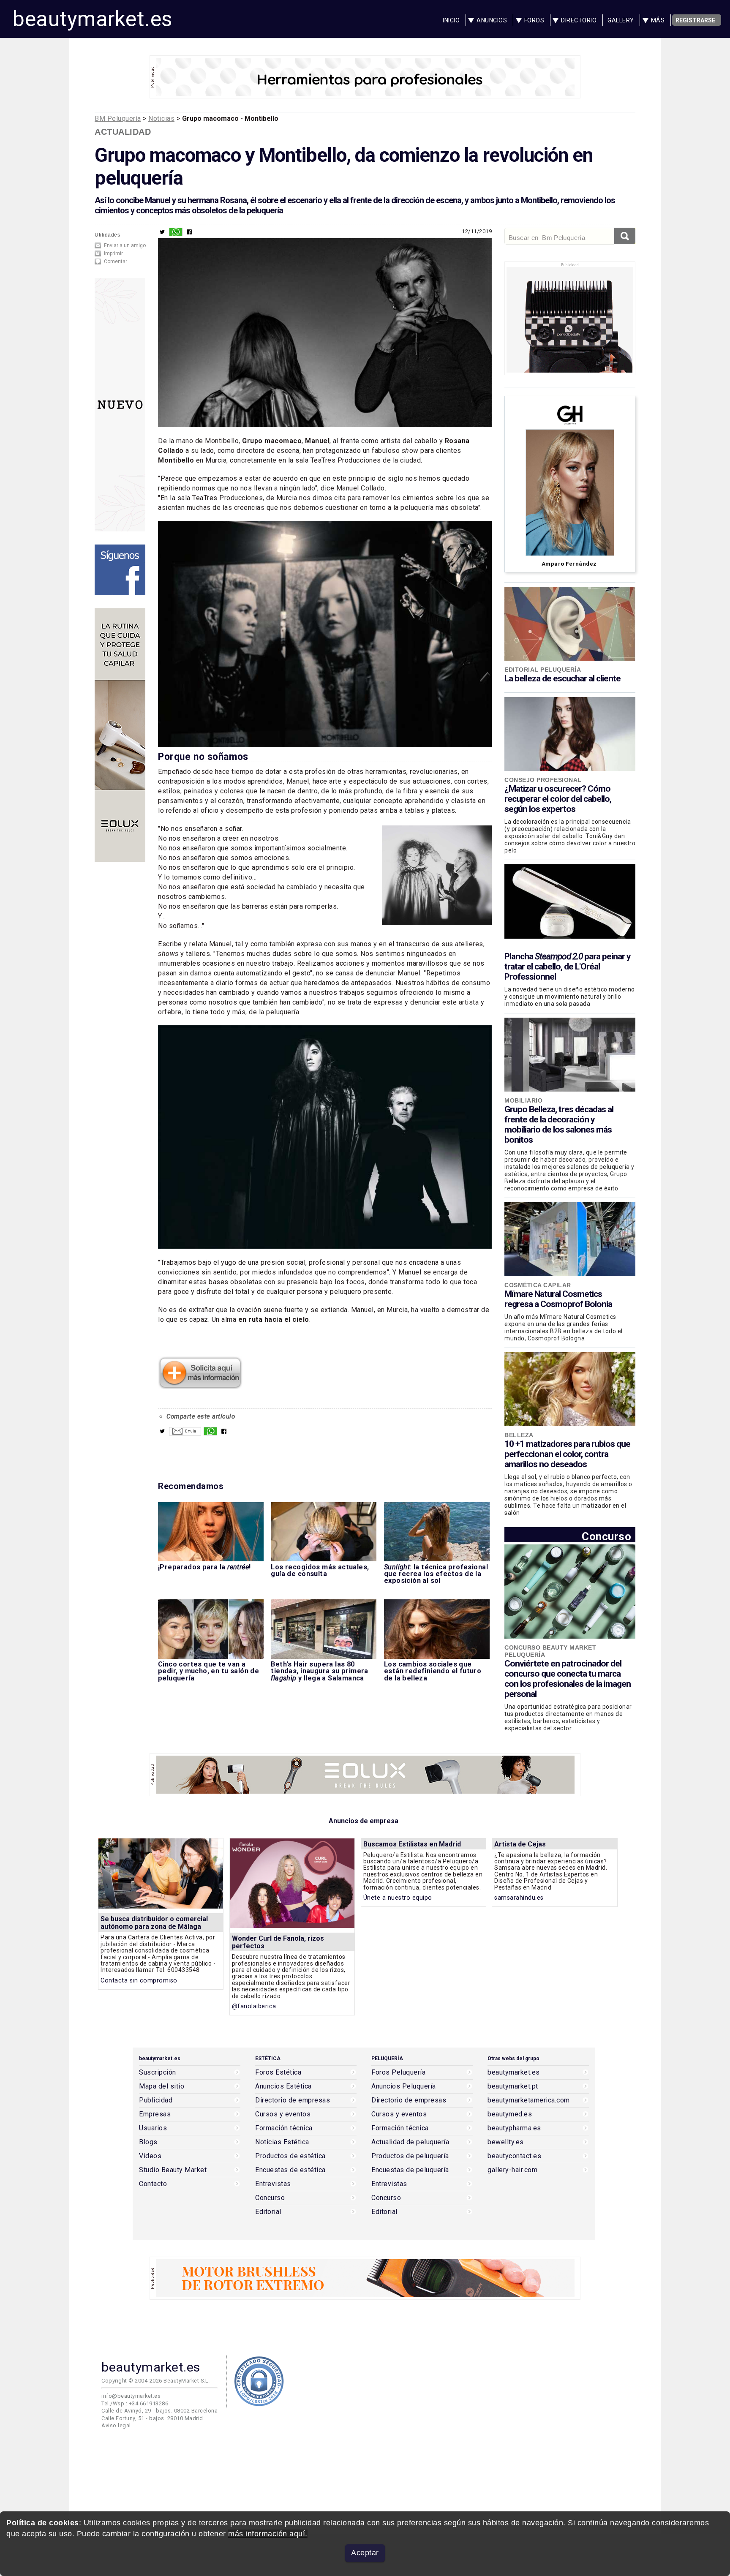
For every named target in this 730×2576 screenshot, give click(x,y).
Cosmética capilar (538, 1285)
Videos (150, 2156)
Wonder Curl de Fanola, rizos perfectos (278, 1942)
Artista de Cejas (520, 1844)
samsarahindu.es (519, 1898)
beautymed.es (510, 2114)
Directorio (579, 20)
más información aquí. (268, 2534)
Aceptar (365, 2553)
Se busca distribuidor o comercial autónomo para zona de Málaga (154, 1923)
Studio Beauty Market (173, 2170)
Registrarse (695, 20)
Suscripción (158, 2072)
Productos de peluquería (410, 2156)
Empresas (155, 2114)
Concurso (606, 1536)
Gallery (621, 20)
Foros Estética (278, 2072)
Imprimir (113, 253)
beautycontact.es (514, 2156)
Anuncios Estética (283, 2086)
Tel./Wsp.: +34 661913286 (135, 2403)
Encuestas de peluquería (410, 2170)
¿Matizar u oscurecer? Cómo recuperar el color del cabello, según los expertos (558, 799)
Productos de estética (290, 2156)
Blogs (148, 2142)
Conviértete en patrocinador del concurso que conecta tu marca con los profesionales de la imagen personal (568, 1679)
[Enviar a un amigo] (185, 1433)
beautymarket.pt (513, 2086)
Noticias (161, 118)
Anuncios (492, 20)
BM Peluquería (118, 118)
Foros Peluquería (398, 2072)
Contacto (153, 2184)
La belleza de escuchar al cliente (562, 678)
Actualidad (123, 132)
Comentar (116, 261)
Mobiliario (523, 1100)
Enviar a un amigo (125, 245)
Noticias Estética (282, 2142)
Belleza (519, 1435)
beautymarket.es (93, 19)
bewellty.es (506, 2142)
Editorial (268, 2212)
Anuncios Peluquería (404, 2086)
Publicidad (156, 2100)
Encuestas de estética (290, 2170)
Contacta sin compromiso (139, 1981)
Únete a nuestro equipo (398, 1898)
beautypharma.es (514, 2128)
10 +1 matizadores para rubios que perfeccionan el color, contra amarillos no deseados (567, 1454)
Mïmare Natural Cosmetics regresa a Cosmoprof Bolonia (558, 1299)
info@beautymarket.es (131, 2396)
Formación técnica (284, 2128)
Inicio (451, 20)
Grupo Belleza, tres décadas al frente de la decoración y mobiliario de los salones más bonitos (559, 1125)
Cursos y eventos (283, 2114)
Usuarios (153, 2128)
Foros (534, 20)
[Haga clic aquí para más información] (200, 1386)
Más (658, 20)
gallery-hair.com (512, 2170)
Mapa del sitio (162, 2086)
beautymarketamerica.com (529, 2100)
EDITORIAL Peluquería (543, 670)
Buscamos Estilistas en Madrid (412, 1844)
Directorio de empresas (293, 2100)
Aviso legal (116, 2425)
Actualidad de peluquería (410, 2142)
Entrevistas (273, 2184)
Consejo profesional (543, 780)
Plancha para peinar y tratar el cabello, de (568, 967)
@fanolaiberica (254, 2006)
